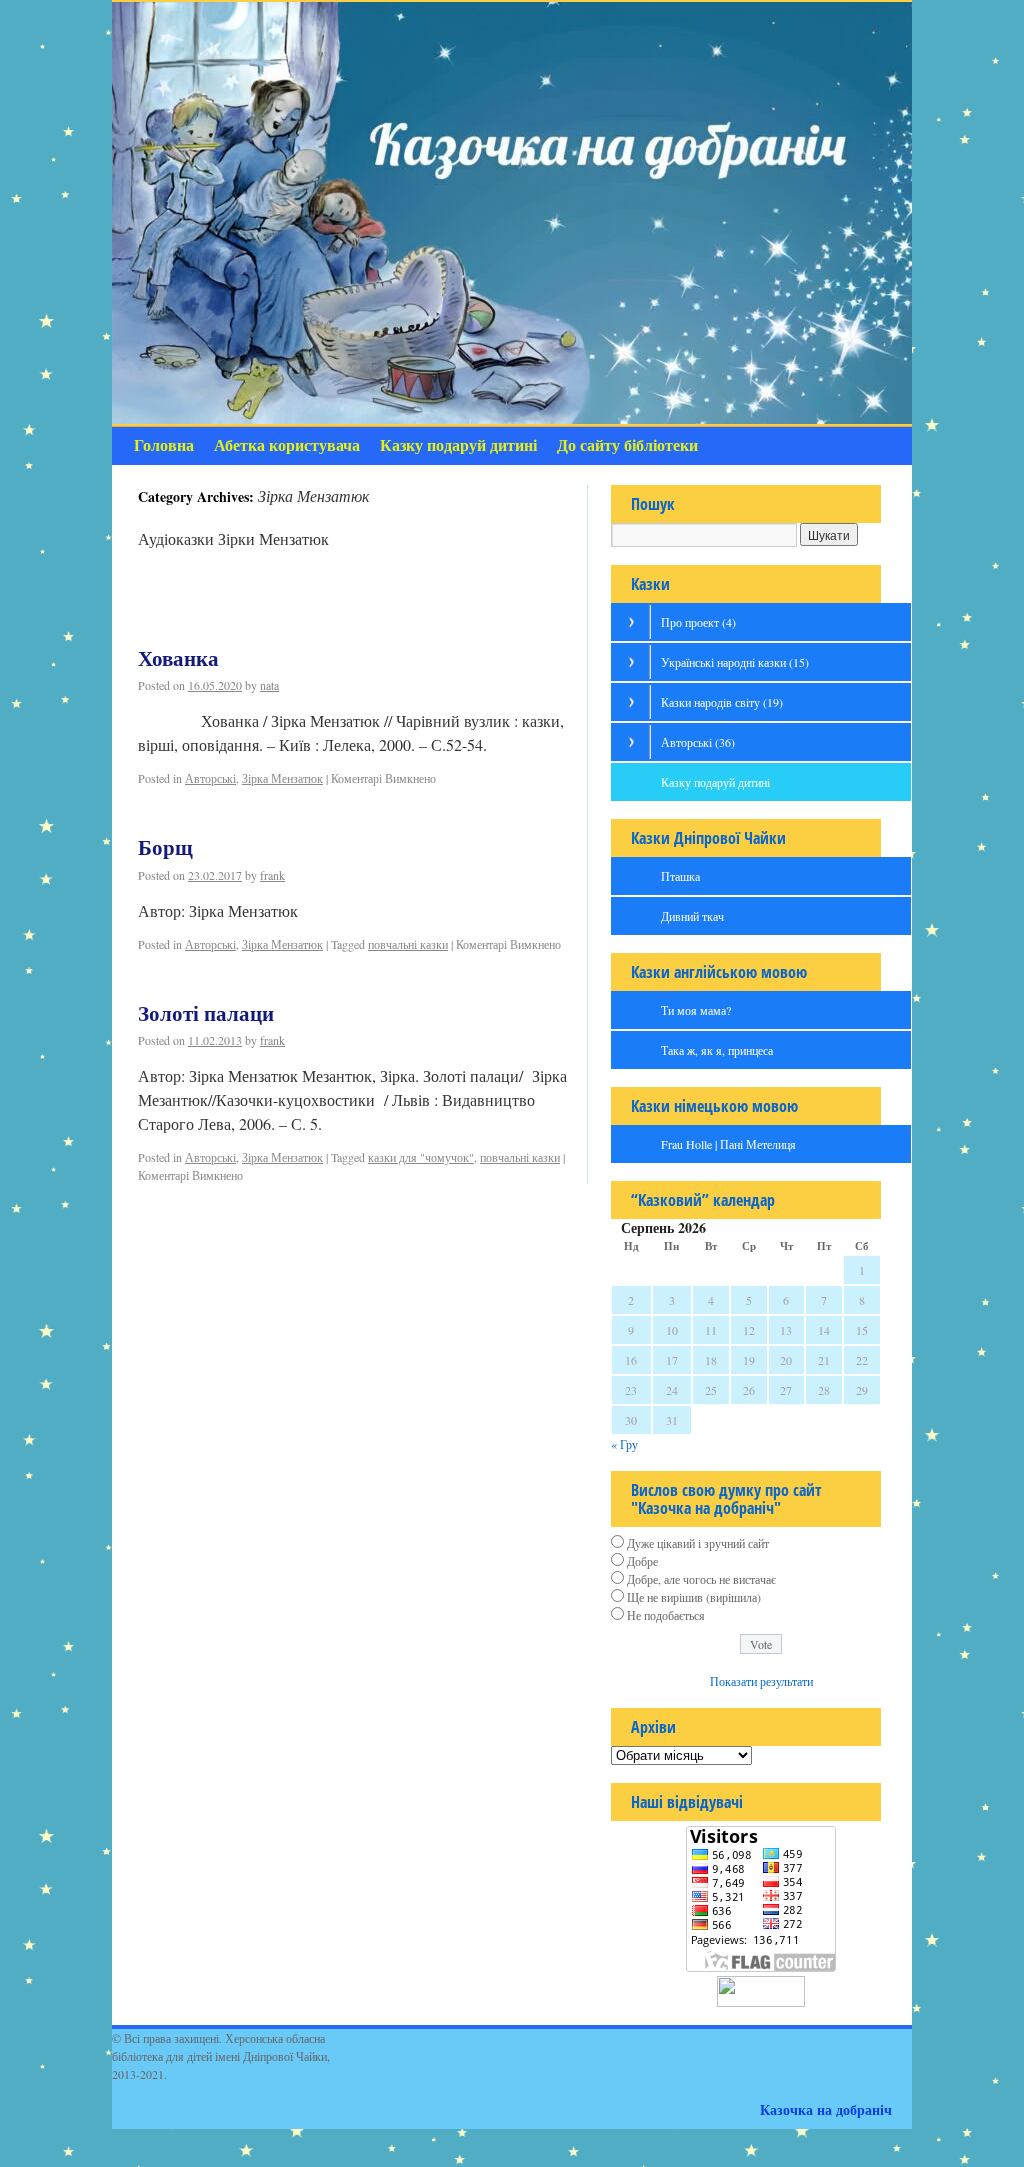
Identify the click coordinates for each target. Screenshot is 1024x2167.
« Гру (624, 1444)
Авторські (210, 778)
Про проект (698, 622)
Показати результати (761, 1681)
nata (269, 685)
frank (272, 875)
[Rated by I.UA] (761, 2002)
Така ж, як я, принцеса (717, 1050)
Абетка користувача (287, 445)
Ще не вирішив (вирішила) (694, 1597)
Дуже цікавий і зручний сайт (698, 1543)
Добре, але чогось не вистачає (701, 1579)
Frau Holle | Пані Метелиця (728, 1144)
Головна (164, 445)
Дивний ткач (692, 916)
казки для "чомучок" (421, 1157)
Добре (642, 1561)
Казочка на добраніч (826, 2109)
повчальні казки (408, 944)
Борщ (165, 848)
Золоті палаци (206, 1014)
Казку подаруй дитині (458, 445)
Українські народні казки (735, 662)
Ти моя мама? (696, 1010)
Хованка (178, 659)
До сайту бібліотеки (627, 445)
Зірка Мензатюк (282, 778)
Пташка (680, 876)
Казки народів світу (722, 702)
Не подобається (666, 1615)
